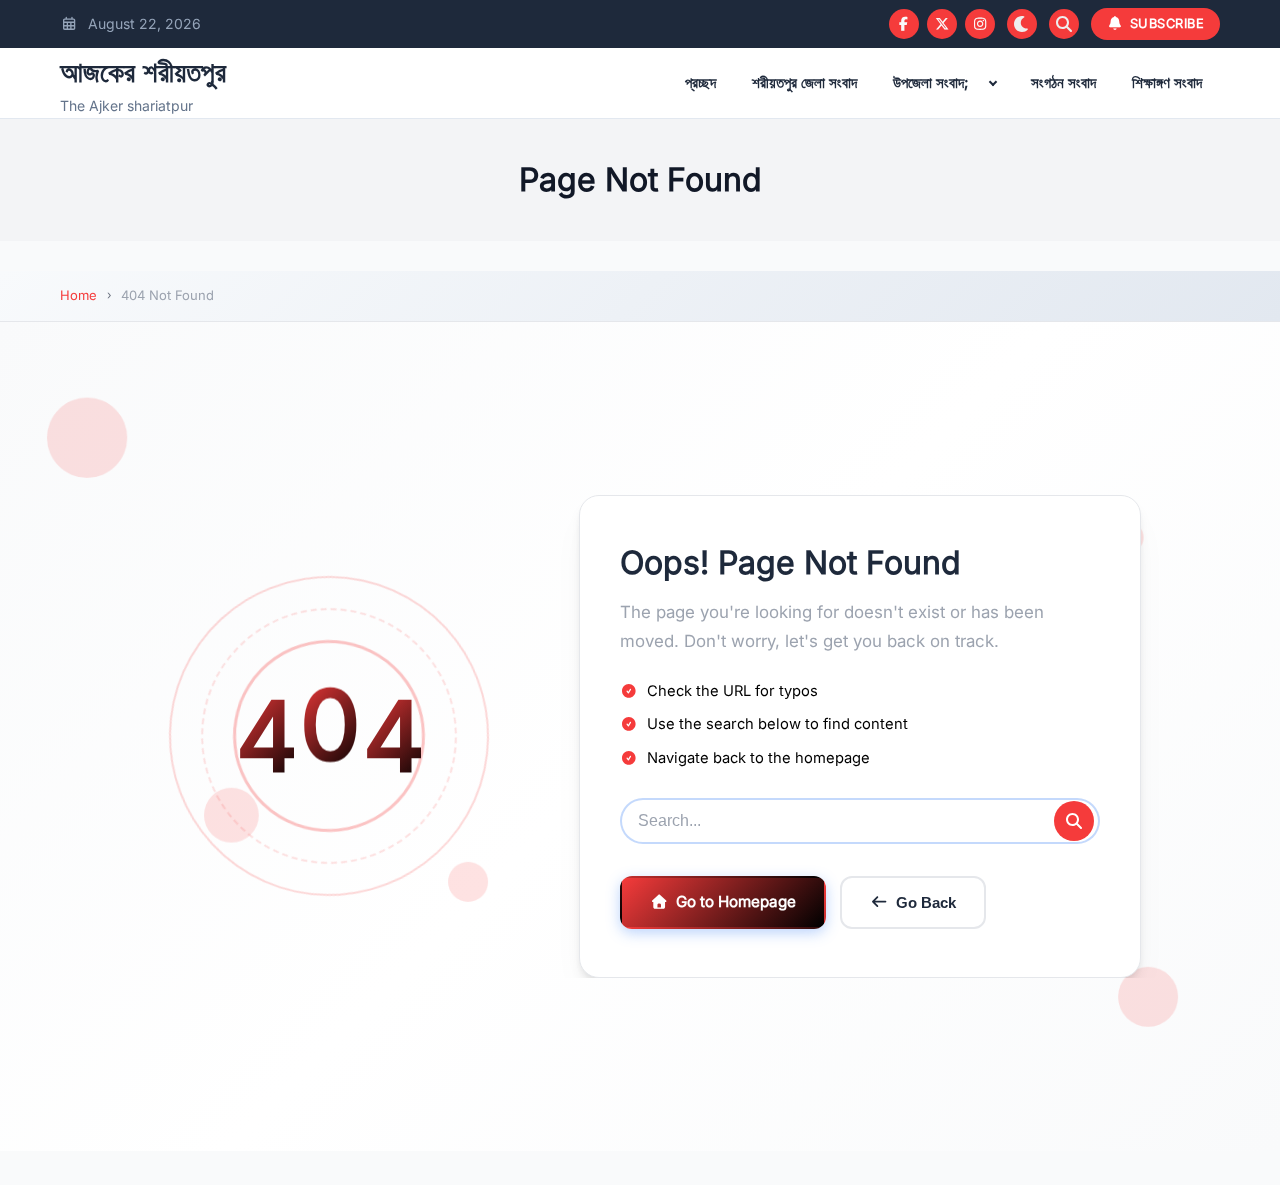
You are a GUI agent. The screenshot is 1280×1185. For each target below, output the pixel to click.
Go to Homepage (736, 901)
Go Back (926, 902)
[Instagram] (980, 24)
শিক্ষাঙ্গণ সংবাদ (1167, 82)
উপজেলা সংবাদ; (931, 82)
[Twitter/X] (942, 24)
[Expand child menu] (993, 83)
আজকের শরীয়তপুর (143, 72)
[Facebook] (904, 24)
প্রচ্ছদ (700, 82)
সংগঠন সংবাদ (1063, 82)
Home (78, 295)
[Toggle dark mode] (1022, 24)
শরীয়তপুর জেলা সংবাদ (804, 82)
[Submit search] (1074, 821)
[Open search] (1064, 24)
